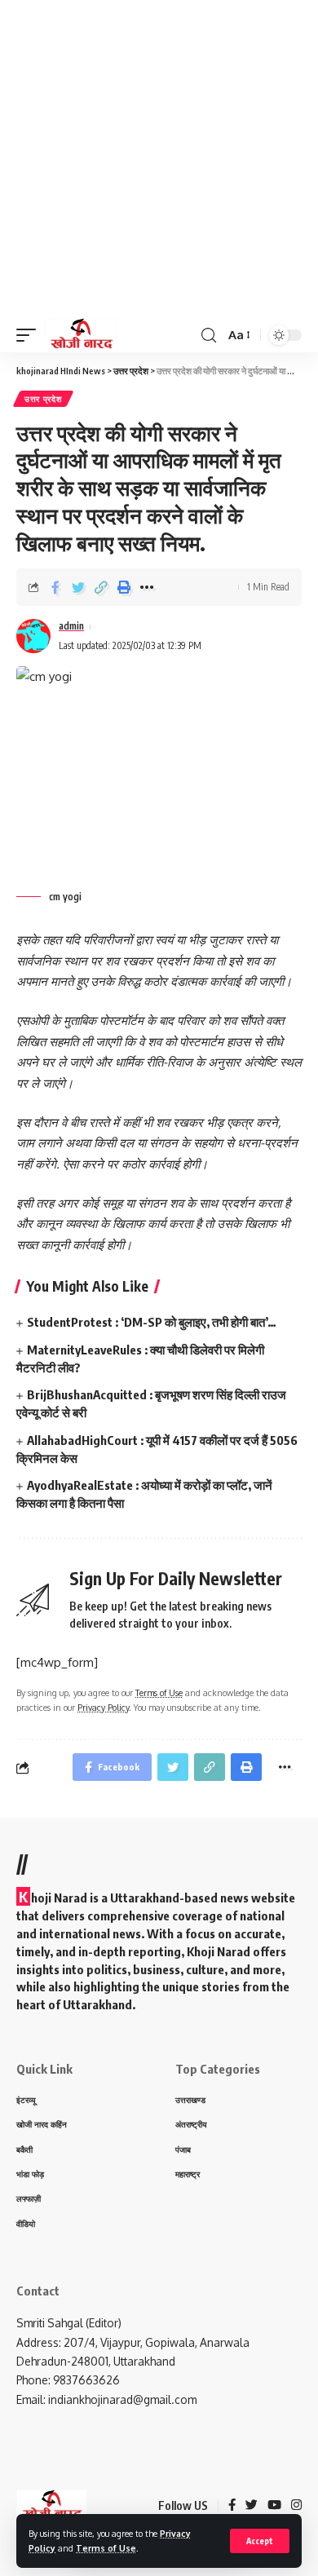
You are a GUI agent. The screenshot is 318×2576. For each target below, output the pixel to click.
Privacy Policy (103, 1707)
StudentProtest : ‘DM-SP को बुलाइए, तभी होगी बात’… (152, 1322)
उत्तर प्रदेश (43, 399)
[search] (209, 336)
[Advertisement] (159, 159)
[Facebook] (232, 2506)
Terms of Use (106, 2548)
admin (71, 626)
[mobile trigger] (30, 335)
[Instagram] (296, 2506)
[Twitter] (252, 2506)
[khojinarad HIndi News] (81, 335)
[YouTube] (274, 2506)
